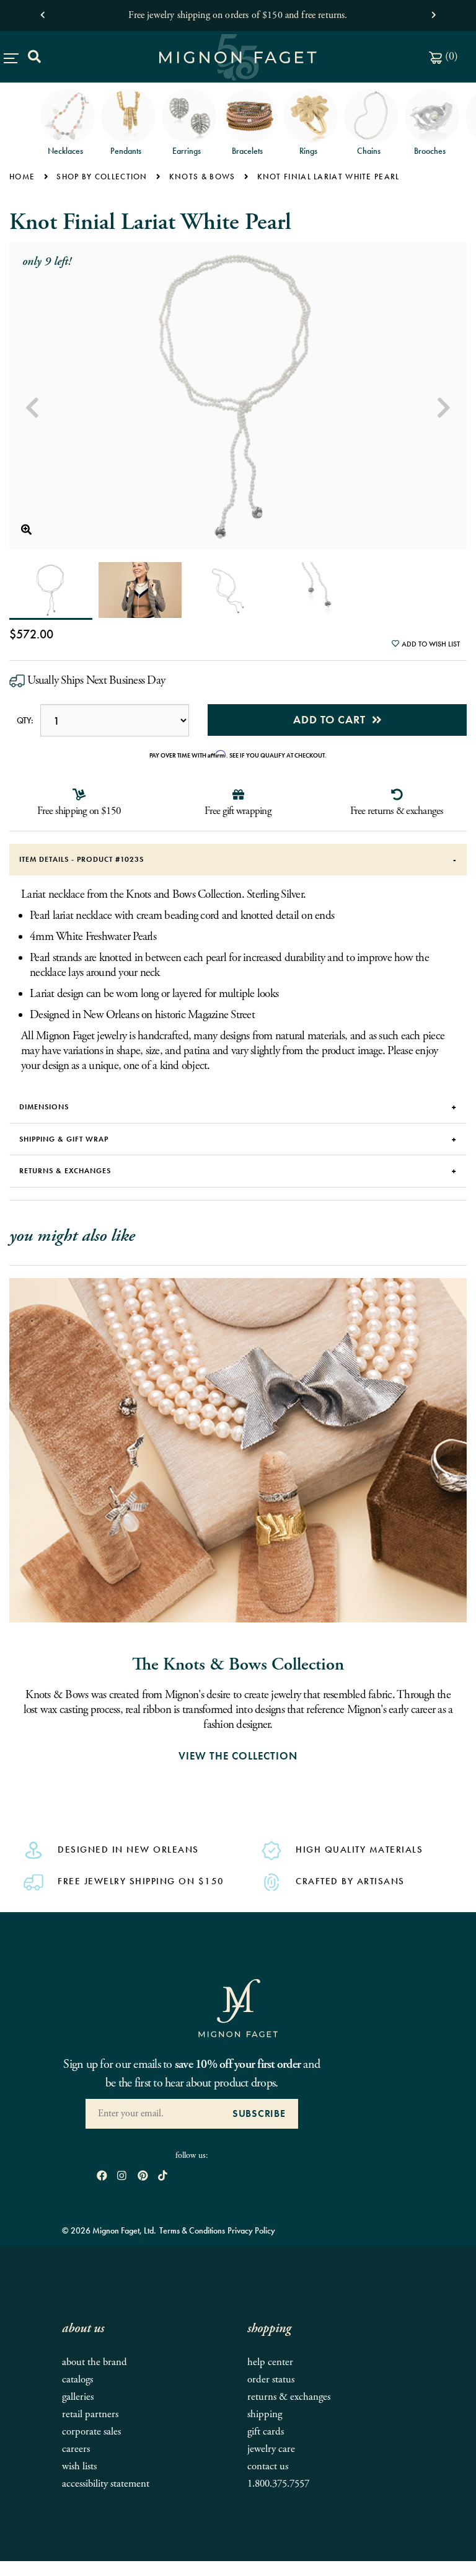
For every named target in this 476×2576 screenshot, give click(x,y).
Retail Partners (90, 2414)
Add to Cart (333, 719)
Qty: (25, 720)
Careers (76, 2449)
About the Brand (95, 2362)
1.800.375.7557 (278, 2484)
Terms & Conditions (192, 2230)
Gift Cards (266, 2432)
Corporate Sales (91, 2432)
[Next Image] (444, 408)
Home (22, 177)
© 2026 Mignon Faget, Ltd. (109, 2230)
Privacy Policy (251, 2230)
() (450, 56)
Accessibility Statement (106, 2484)
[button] (42, 12)
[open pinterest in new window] (143, 2177)
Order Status (271, 2380)
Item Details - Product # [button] (82, 859)
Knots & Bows (202, 177)
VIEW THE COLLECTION (238, 1756)
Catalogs (77, 2380)
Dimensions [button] (44, 1107)
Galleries (78, 2397)
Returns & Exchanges (289, 2397)
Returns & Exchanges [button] (65, 1171)
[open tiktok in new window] (163, 2177)
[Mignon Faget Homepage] (238, 2007)
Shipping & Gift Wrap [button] (64, 1139)
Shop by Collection (102, 177)
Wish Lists (79, 2466)
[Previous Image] (32, 408)
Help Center (270, 2362)
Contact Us (268, 2466)
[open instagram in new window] (122, 2177)
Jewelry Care (271, 2449)
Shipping (265, 2414)
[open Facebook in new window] (102, 2177)
